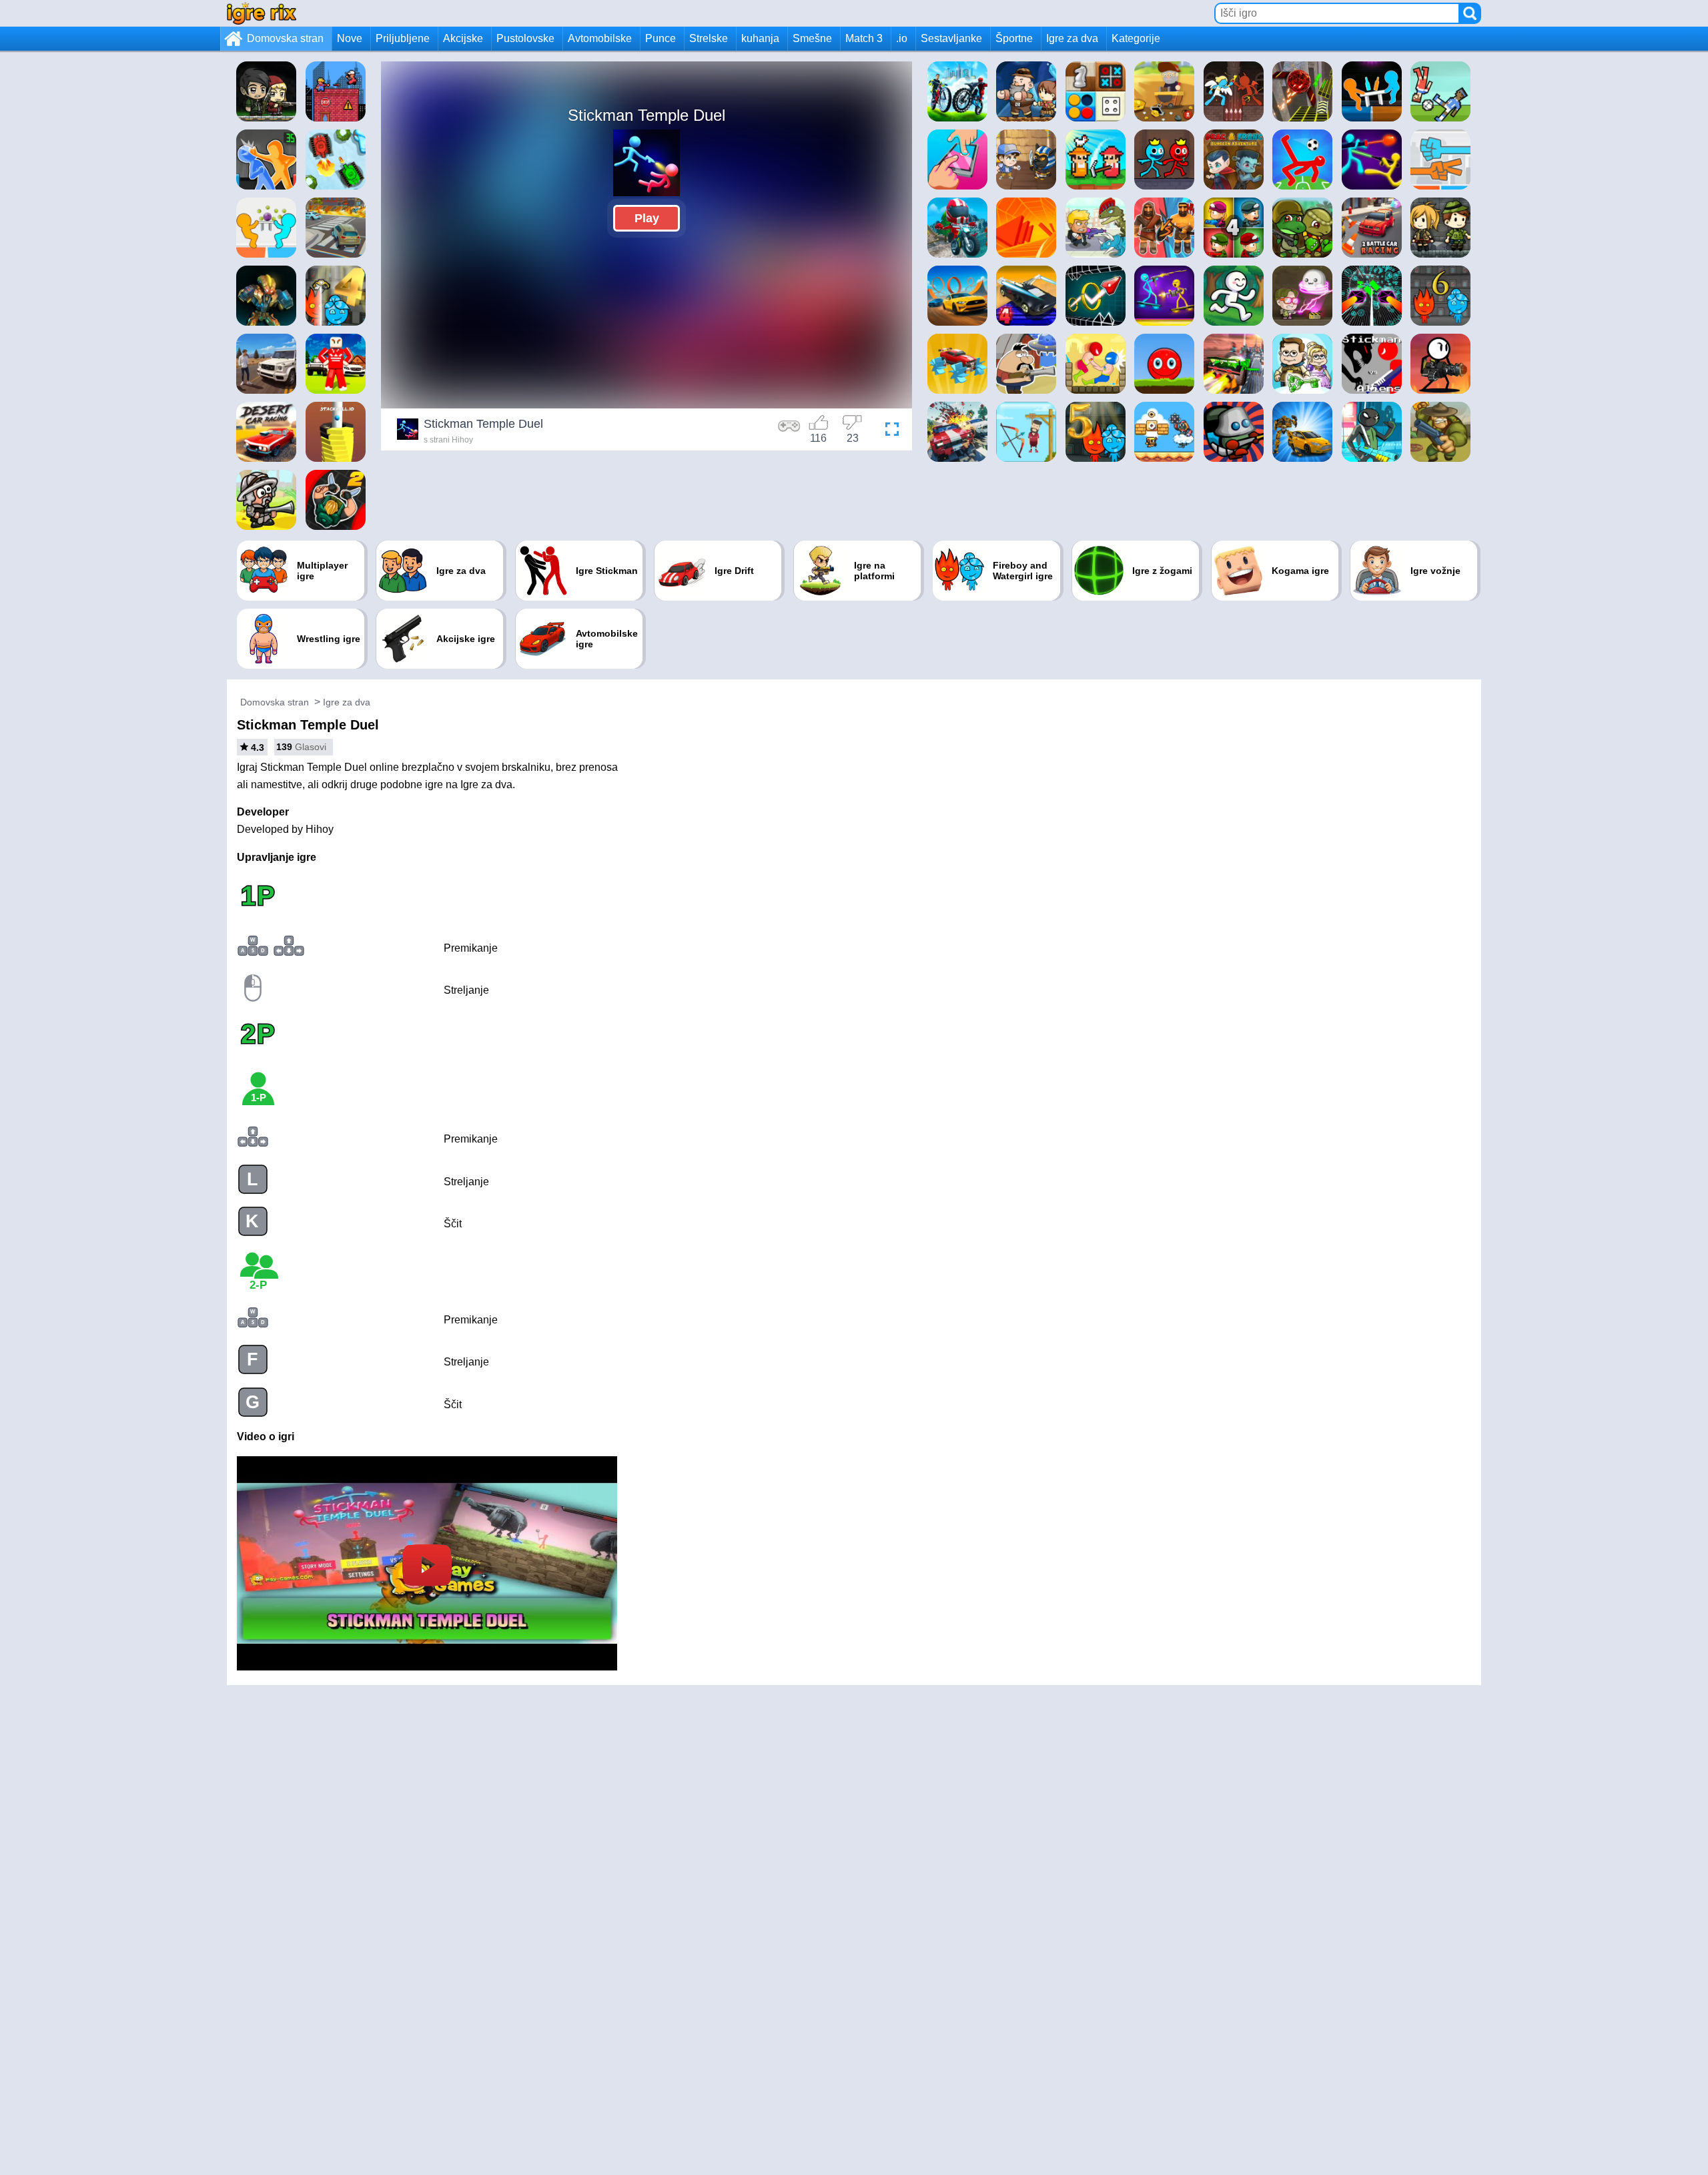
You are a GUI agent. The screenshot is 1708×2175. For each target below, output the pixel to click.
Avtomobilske (600, 38)
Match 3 (864, 38)
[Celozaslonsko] (889, 431)
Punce (661, 38)
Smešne (812, 38)
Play (647, 218)
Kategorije (1136, 38)
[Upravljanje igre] (789, 431)
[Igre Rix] (262, 13)
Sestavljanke (951, 38)
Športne (1014, 38)
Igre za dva (1072, 38)
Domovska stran (285, 38)
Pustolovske (525, 38)
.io (902, 38)
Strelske (709, 38)
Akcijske (463, 38)
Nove (350, 38)
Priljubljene (403, 38)
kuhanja (760, 38)
